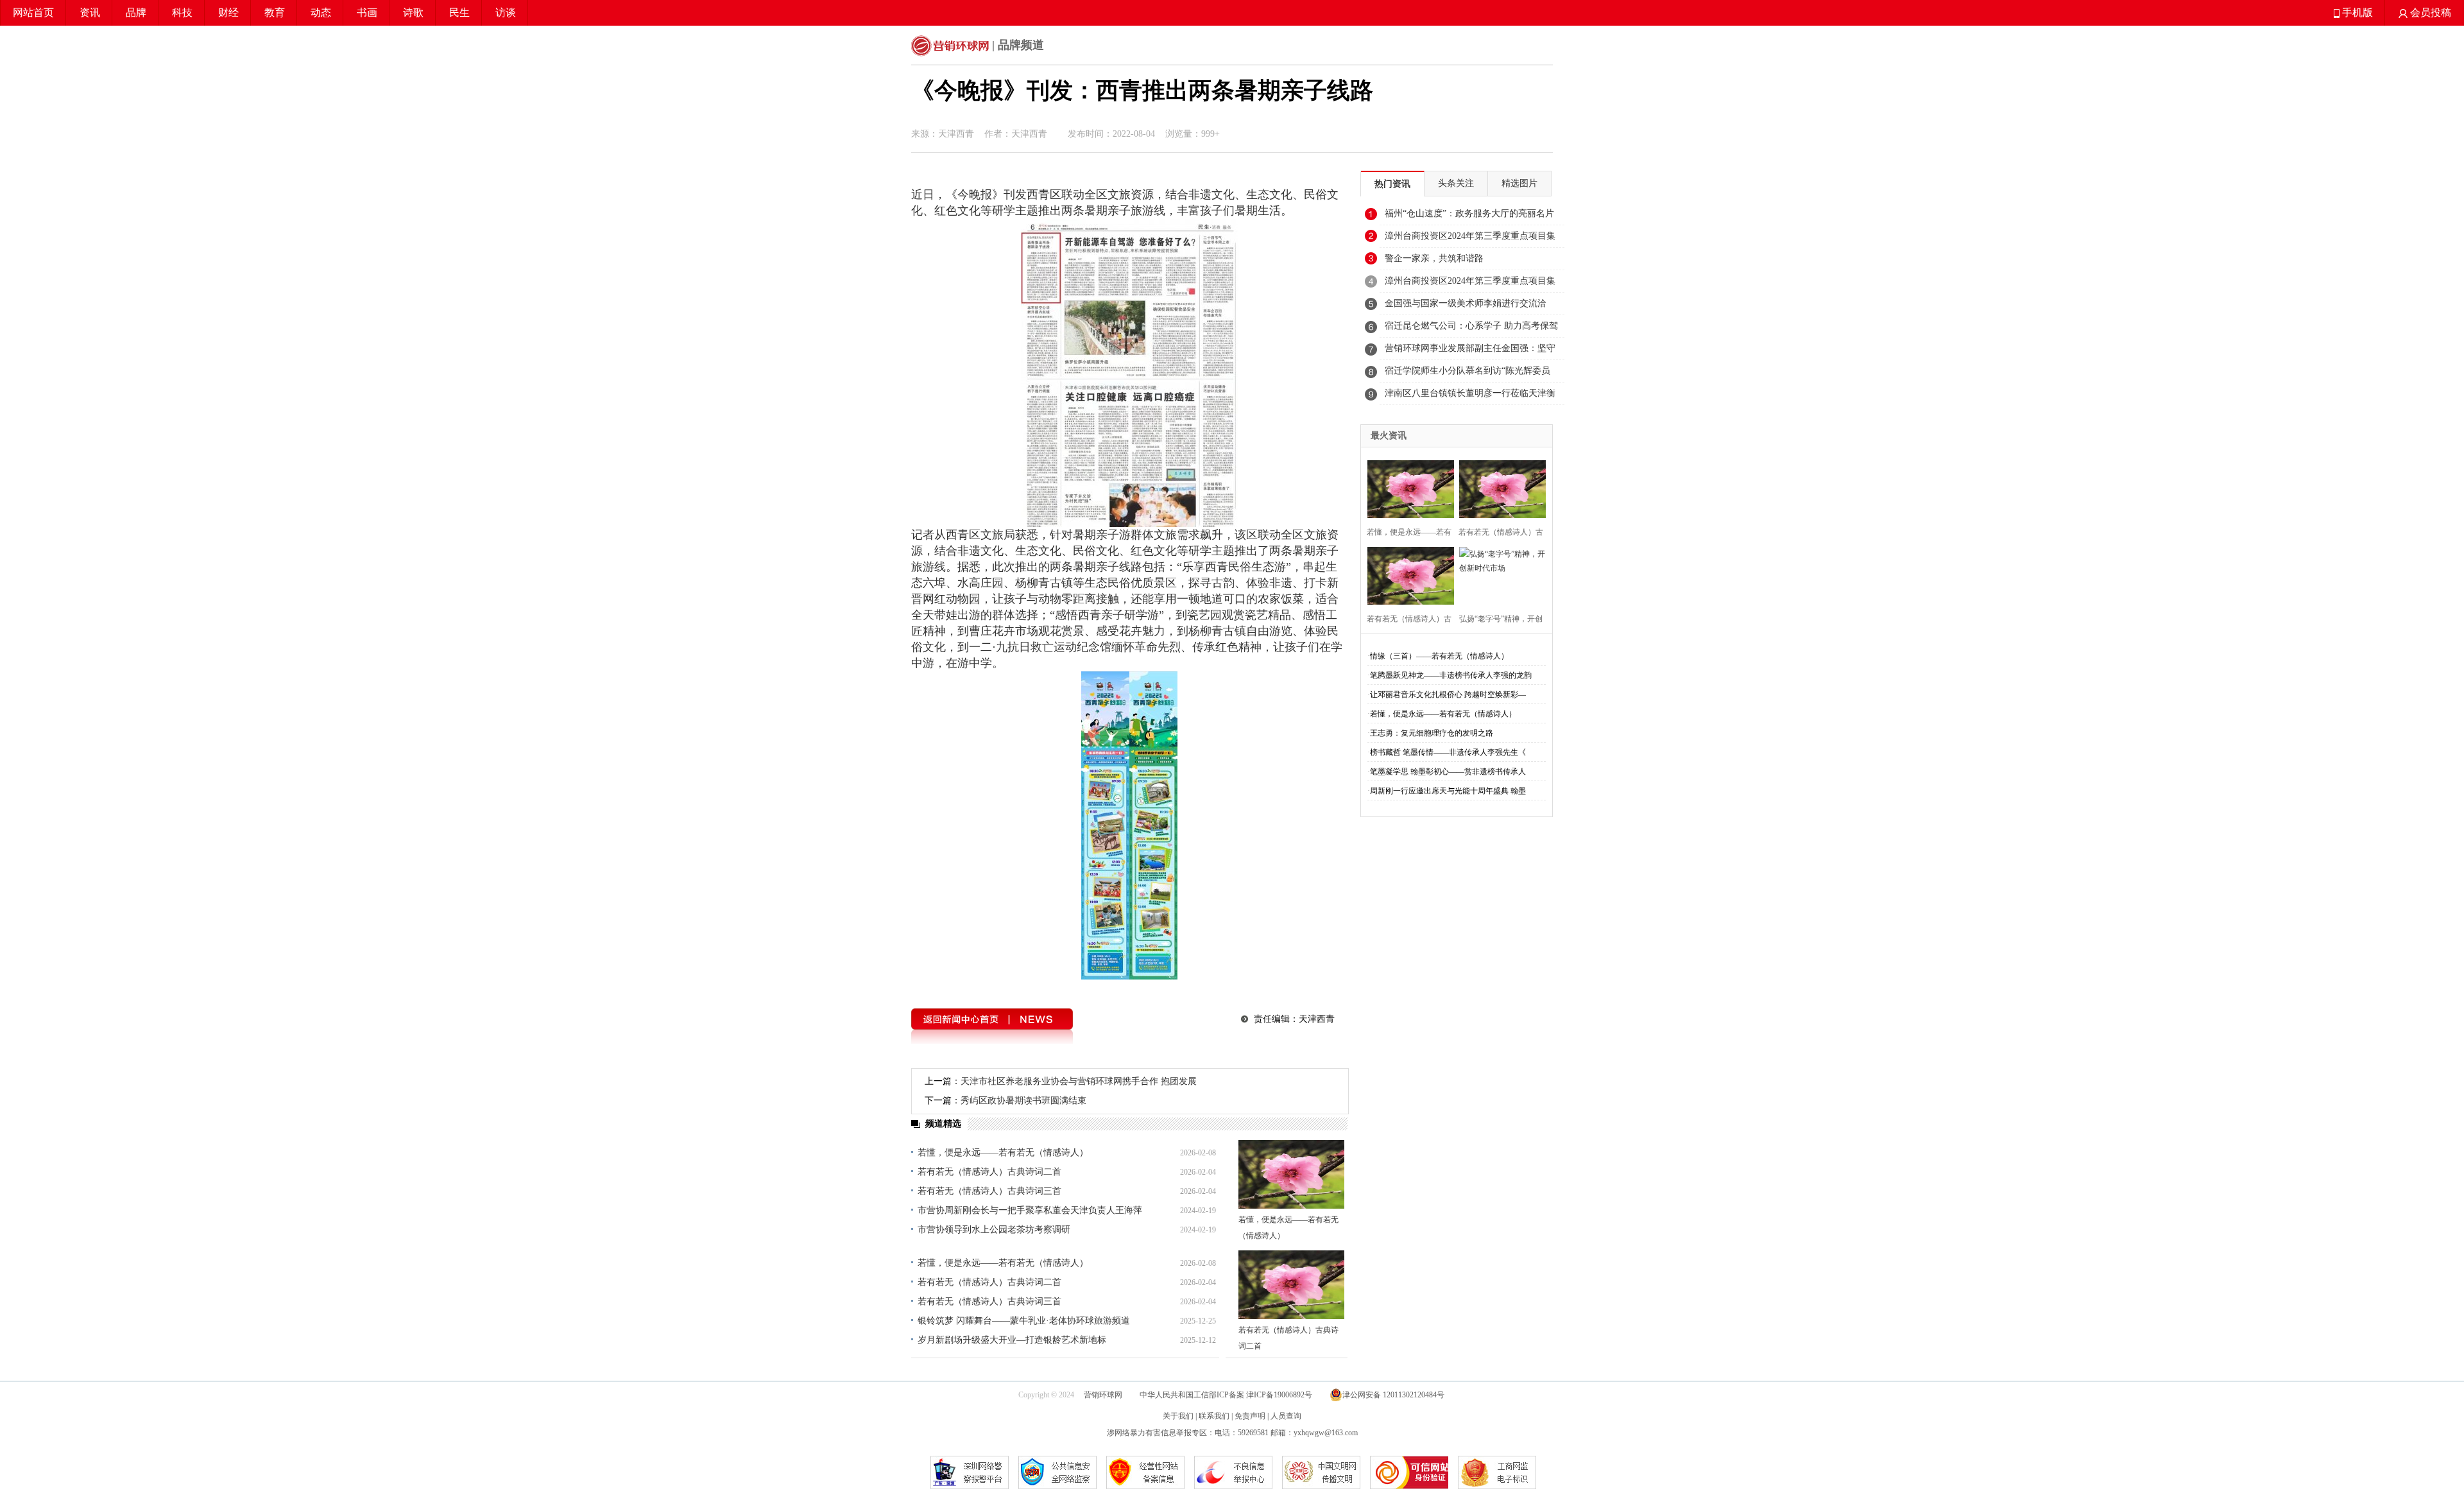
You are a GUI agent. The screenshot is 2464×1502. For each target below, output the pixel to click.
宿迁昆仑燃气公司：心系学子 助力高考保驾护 (1471, 329)
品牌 (136, 13)
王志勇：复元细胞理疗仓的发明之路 (1432, 733)
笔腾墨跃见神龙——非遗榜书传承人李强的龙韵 (1451, 675)
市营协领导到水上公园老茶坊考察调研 (994, 1230)
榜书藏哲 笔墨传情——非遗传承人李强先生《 (1448, 752)
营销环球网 (1103, 1395)
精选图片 (1519, 183)
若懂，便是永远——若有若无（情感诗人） (1003, 1152)
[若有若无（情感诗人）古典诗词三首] (1407, 574)
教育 (275, 13)
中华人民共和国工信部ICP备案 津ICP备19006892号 (1227, 1395)
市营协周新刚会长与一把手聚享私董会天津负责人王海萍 (1030, 1210)
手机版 (2356, 13)
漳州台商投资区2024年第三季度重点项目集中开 (1470, 239)
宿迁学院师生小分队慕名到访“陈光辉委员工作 (1467, 374)
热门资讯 (1392, 184)
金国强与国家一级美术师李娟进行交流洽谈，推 (1466, 307)
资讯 (90, 13)
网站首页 (33, 13)
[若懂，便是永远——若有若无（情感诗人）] (1291, 1174)
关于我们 (1178, 1416)
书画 (367, 13)
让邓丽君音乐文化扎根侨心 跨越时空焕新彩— (1448, 695)
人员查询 (1286, 1416)
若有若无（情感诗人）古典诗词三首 (989, 1191)
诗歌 (413, 13)
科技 (182, 13)
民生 (459, 13)
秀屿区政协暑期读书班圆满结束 (1023, 1101)
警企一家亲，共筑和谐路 (1434, 258)
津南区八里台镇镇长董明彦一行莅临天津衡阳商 (1470, 397)
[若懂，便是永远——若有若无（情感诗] (1407, 488)
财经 (228, 13)
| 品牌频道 (1016, 45)
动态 (321, 13)
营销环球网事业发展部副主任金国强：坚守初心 (1470, 352)
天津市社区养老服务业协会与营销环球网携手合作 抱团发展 (1079, 1081)
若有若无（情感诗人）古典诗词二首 (989, 1172)
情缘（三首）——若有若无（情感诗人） (1439, 656)
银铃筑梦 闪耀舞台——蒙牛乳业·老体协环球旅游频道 (1024, 1321)
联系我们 (1214, 1416)
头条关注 (1456, 183)
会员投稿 (2429, 13)
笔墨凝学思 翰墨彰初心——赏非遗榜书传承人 (1448, 772)
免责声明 (1250, 1416)
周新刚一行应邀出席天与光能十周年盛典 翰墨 (1448, 791)
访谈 (506, 13)
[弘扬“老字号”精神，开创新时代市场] (1499, 574)
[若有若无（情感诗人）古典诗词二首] (1291, 1285)
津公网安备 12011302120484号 (1393, 1395)
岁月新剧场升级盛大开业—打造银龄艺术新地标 (1012, 1340)
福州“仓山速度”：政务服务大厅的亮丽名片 (1469, 213)
